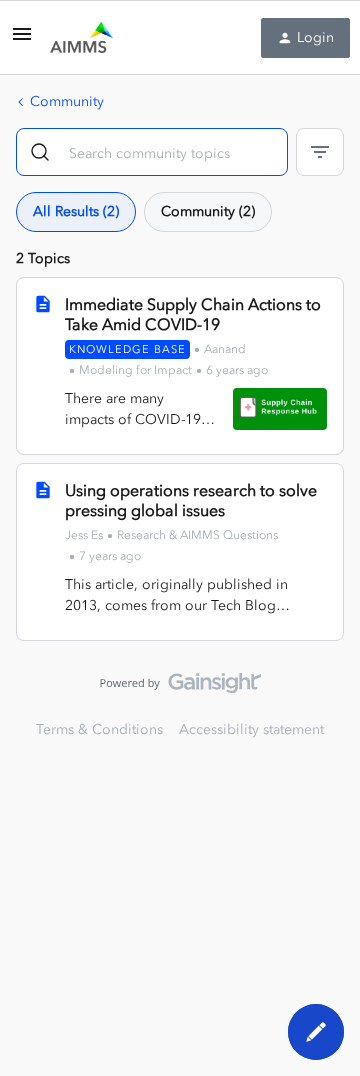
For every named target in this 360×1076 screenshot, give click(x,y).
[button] (22, 41)
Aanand (225, 349)
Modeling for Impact (135, 370)
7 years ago (110, 556)
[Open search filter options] (320, 152)
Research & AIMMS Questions (197, 535)
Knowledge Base (127, 349)
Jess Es (84, 535)
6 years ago (237, 370)
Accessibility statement (251, 729)
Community (67, 101)
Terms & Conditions (99, 729)
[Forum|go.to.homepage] (81, 38)
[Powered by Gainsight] (180, 688)
